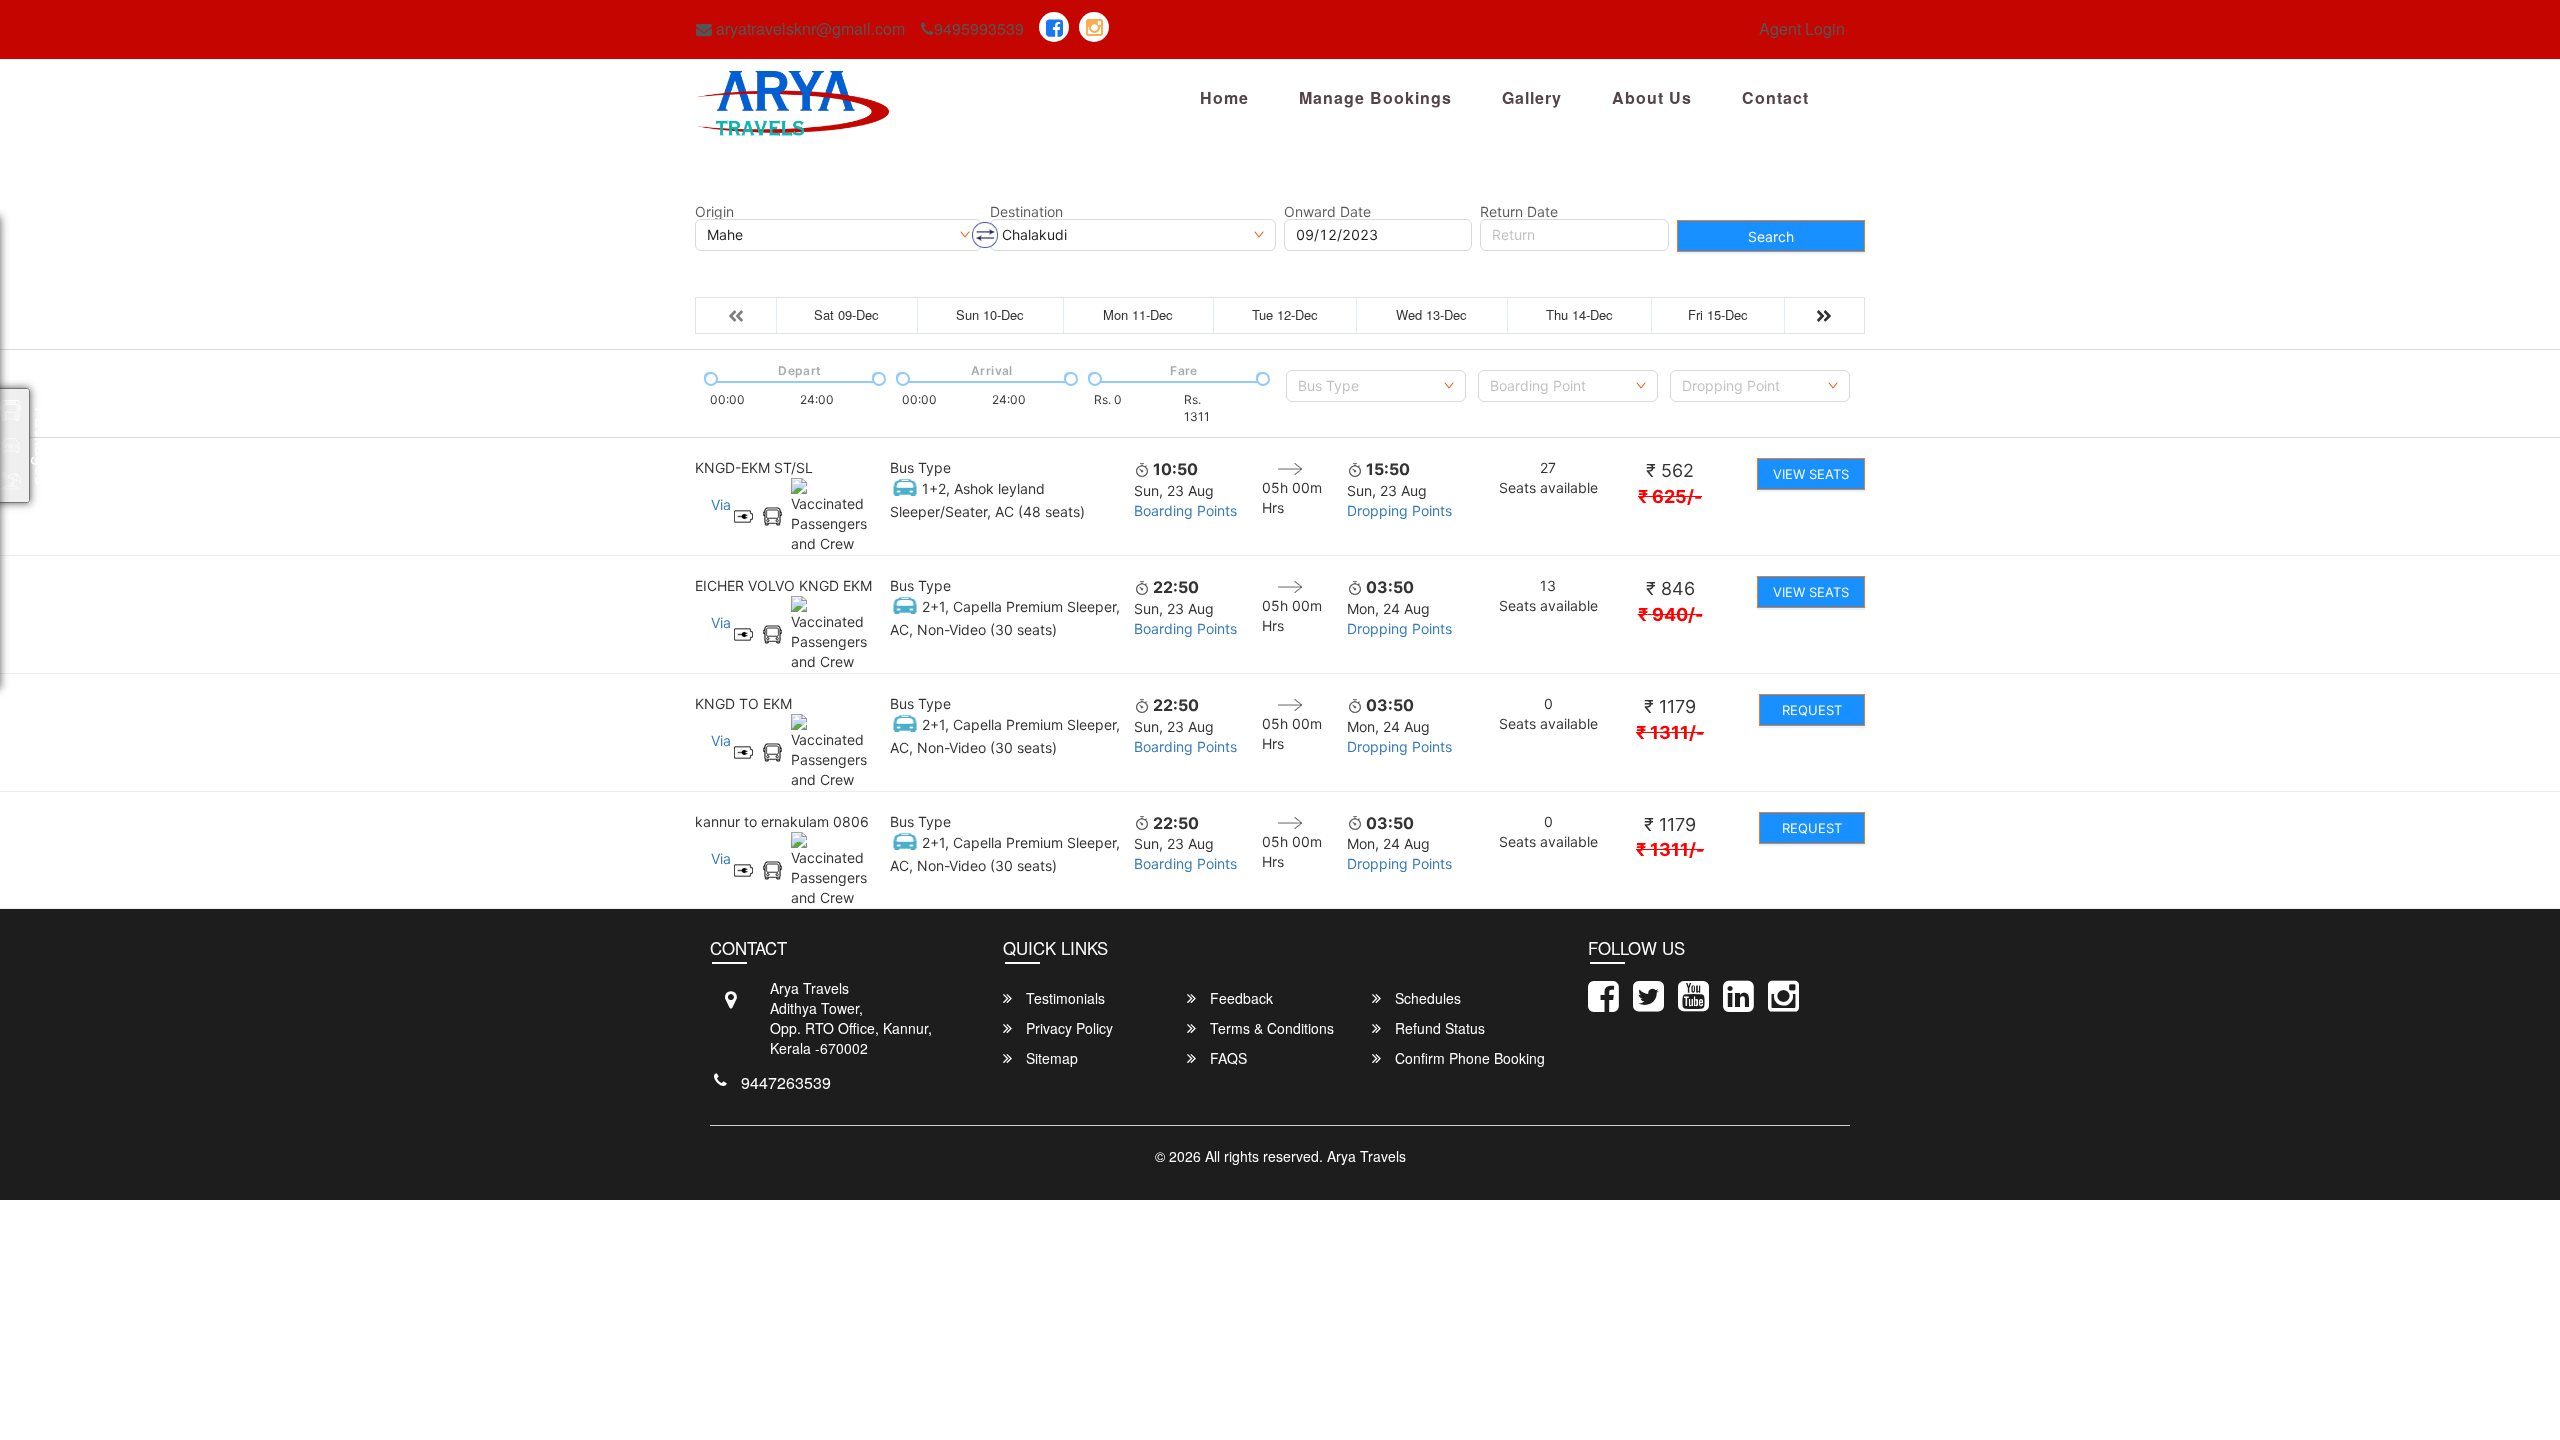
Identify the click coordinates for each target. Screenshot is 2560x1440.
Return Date (1519, 212)
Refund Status (1438, 1028)
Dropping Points (1399, 510)
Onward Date (1327, 212)
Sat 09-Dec (846, 314)
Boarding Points (1185, 510)
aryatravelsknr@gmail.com (808, 28)
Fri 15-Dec (1718, 314)
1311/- (1670, 732)
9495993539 (979, 28)
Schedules (1426, 998)
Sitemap (1050, 1058)
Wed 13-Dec (1431, 314)
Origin (714, 212)
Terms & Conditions (1270, 1028)
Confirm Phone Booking (1468, 1058)
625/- (1670, 496)
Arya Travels (1366, 1156)
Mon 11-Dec (1138, 314)
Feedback (1239, 998)
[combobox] (1376, 386)
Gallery (1532, 97)
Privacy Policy (1067, 1028)
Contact (1775, 97)
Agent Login (1802, 28)
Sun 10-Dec (990, 314)
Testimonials (1063, 998)
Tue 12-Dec (1285, 314)
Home (1224, 97)
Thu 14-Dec (1579, 314)
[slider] (709, 377)
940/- (1670, 614)
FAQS (1226, 1058)
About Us (1652, 97)
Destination (1026, 212)
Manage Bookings (1375, 97)
